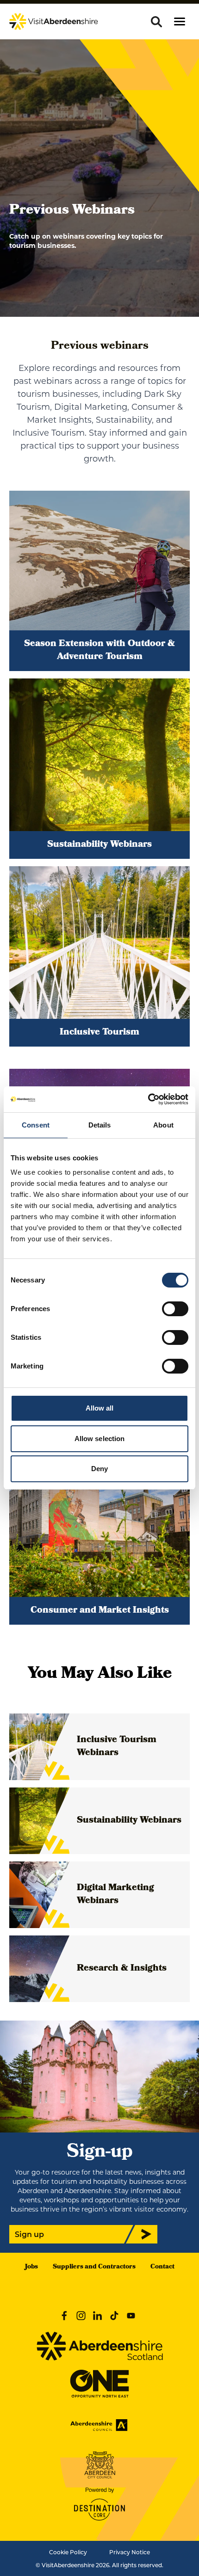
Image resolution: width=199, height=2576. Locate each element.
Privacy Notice (130, 2552)
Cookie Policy (68, 2552)
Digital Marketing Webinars (115, 1895)
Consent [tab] (36, 1125)
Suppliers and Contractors (94, 2267)
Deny (99, 1469)
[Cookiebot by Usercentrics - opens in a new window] (148, 1099)
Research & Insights (122, 1969)
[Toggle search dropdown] (156, 22)
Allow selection (100, 1439)
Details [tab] (100, 1125)
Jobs (31, 2267)
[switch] (175, 1309)
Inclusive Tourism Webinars (117, 1747)
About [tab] (163, 1125)
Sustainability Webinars (129, 1821)
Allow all (100, 1408)
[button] (180, 22)
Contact (162, 2267)
